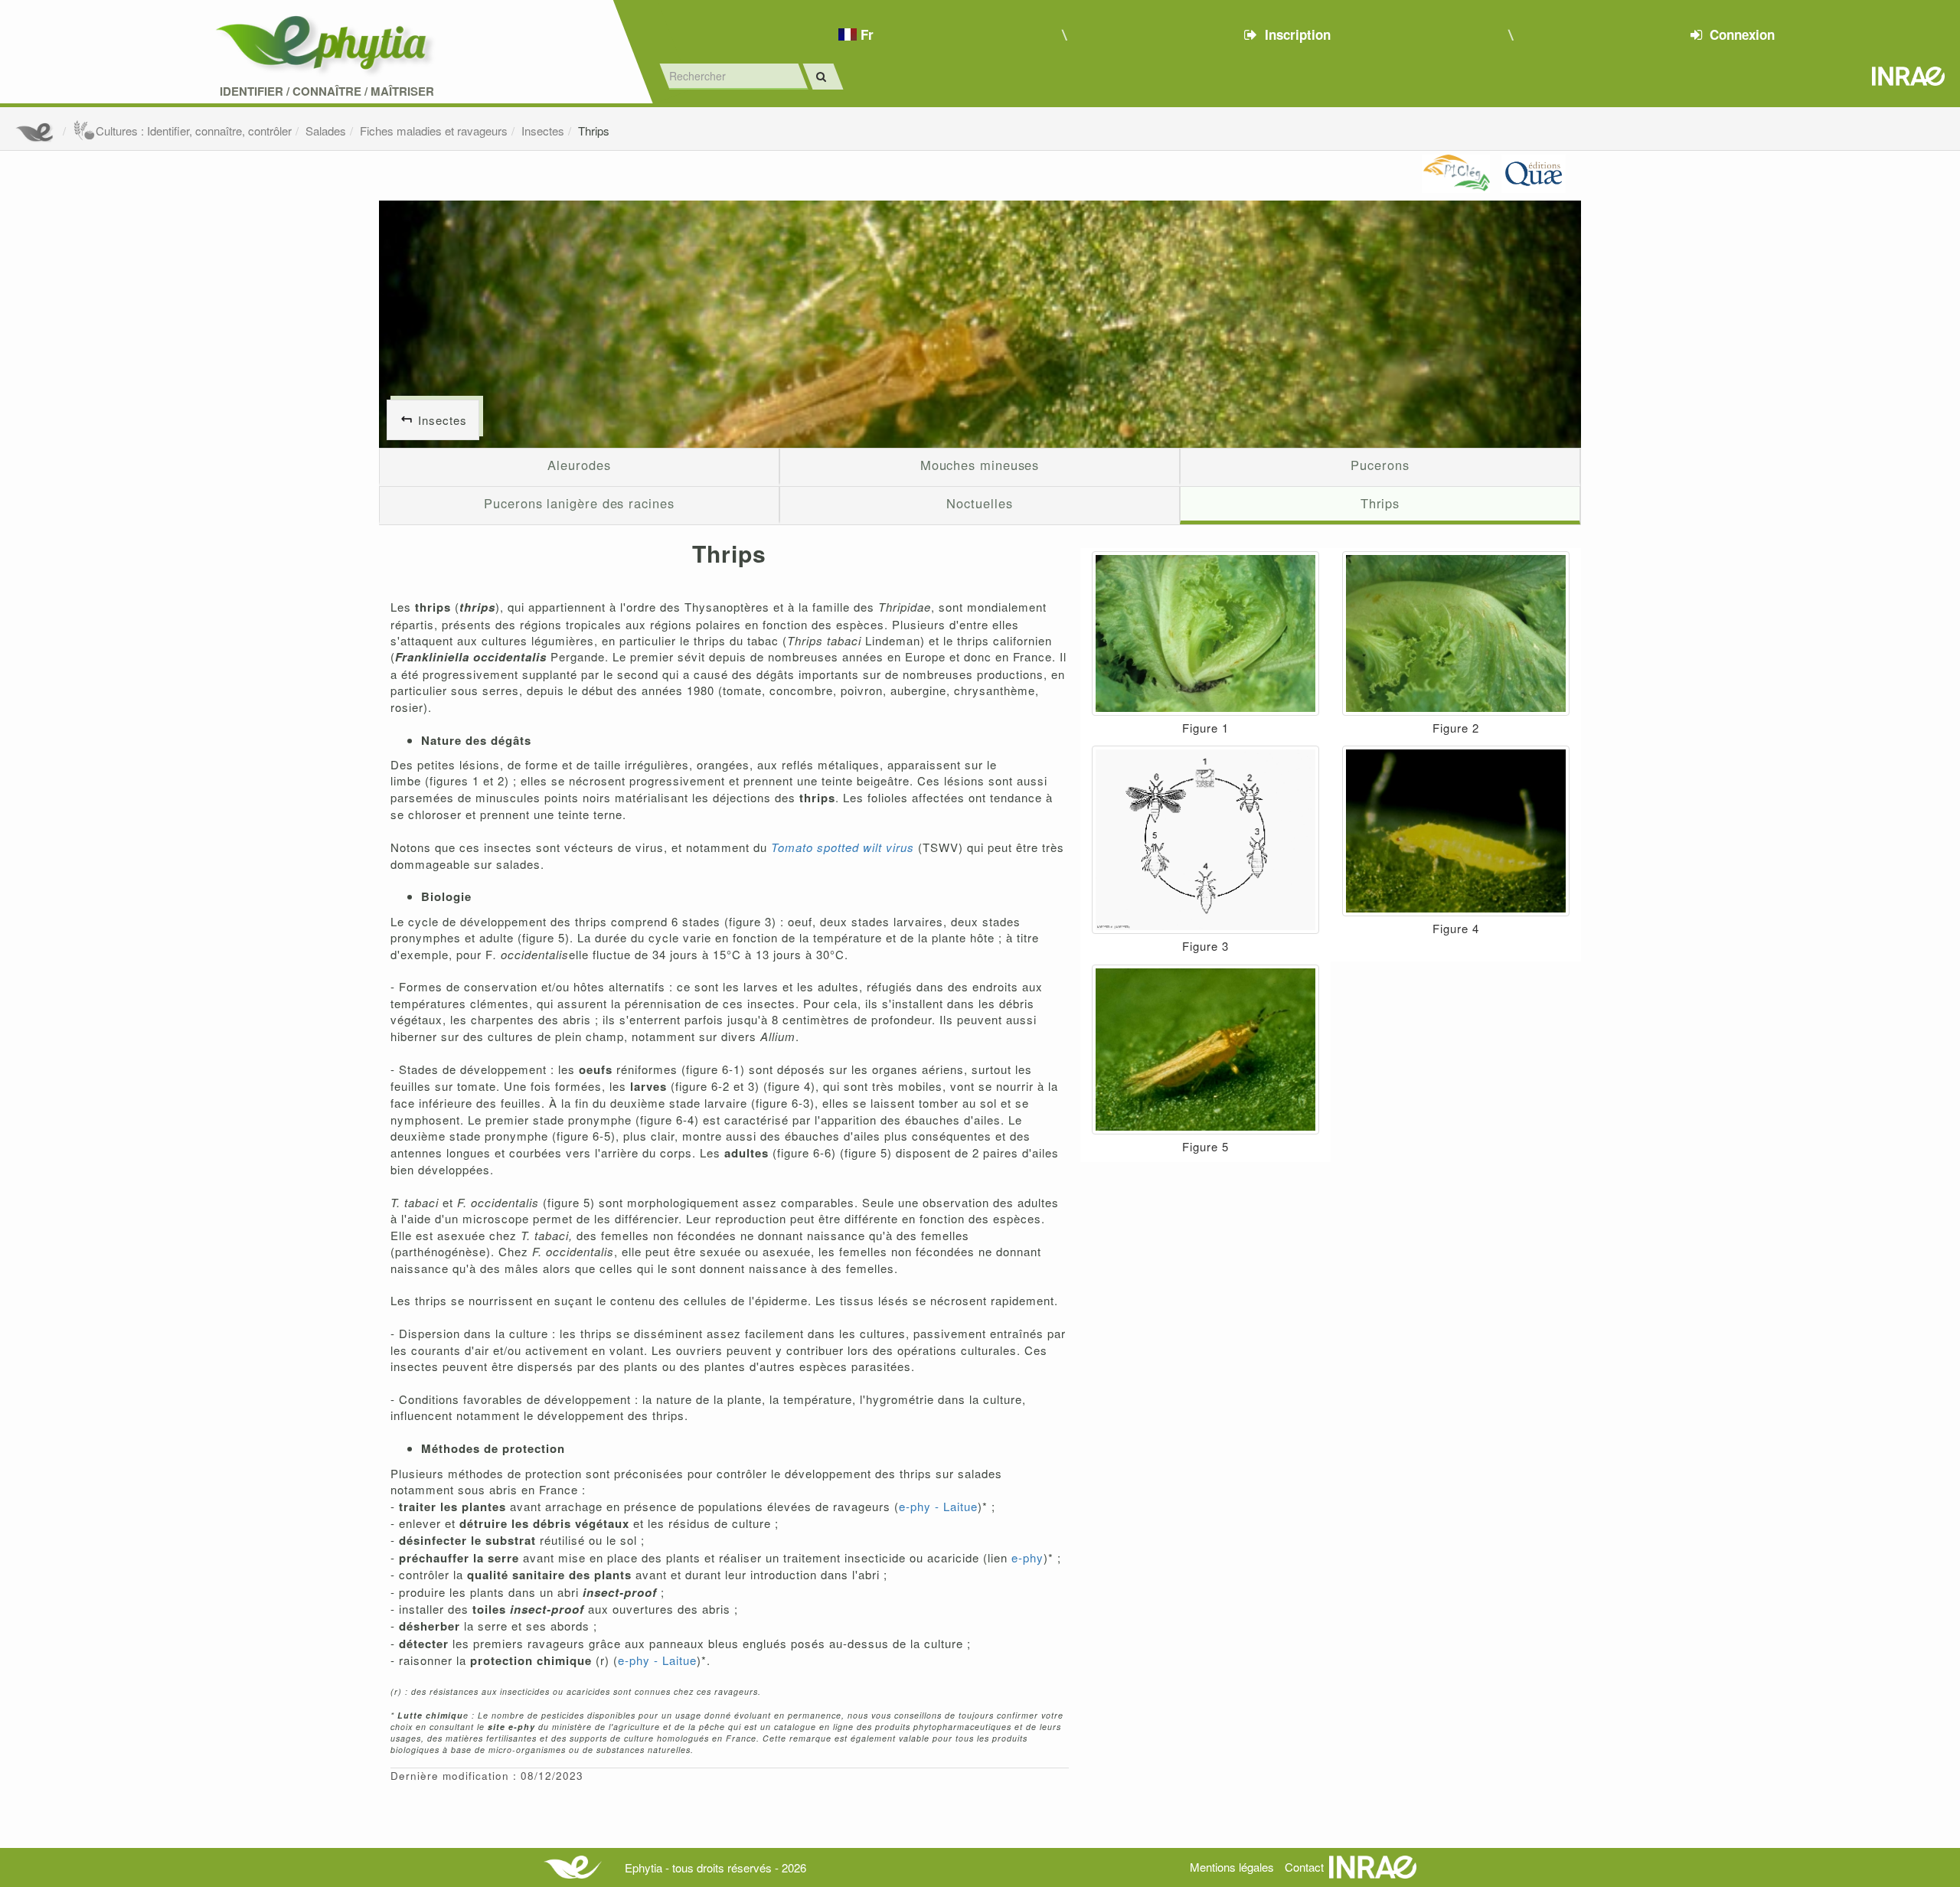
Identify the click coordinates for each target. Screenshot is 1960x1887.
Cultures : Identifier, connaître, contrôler (194, 131)
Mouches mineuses (980, 465)
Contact (1304, 1867)
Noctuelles (979, 503)
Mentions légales (1232, 1867)
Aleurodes (579, 465)
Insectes (543, 131)
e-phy (1027, 1557)
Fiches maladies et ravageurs (434, 131)
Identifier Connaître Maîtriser (327, 91)
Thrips (594, 131)
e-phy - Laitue (938, 1506)
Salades (326, 131)
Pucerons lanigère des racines (579, 503)
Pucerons (1380, 465)
